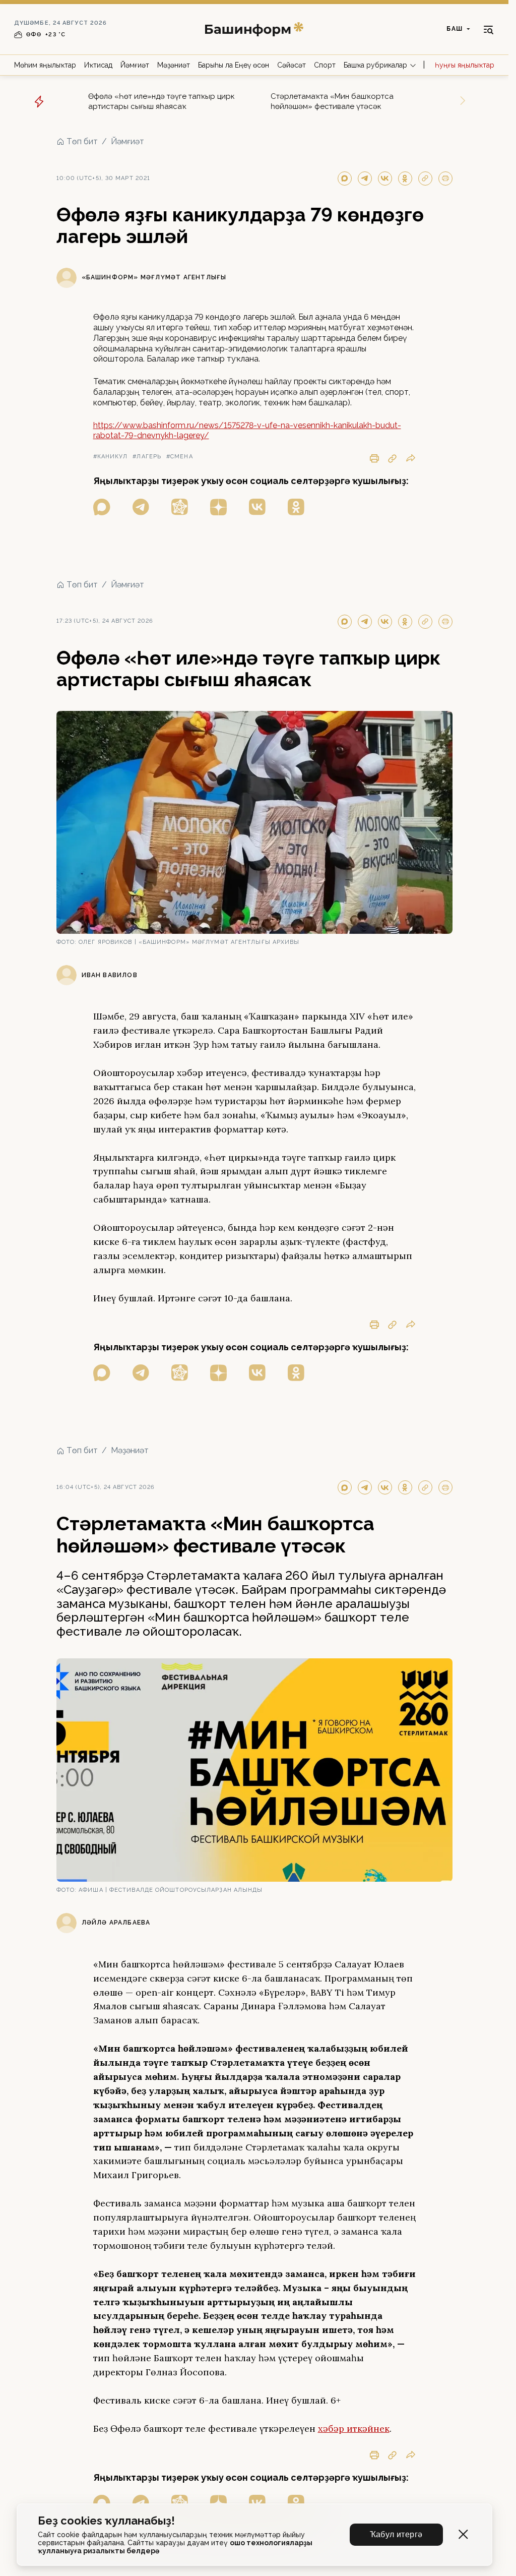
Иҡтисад (98, 65)
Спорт (325, 65)
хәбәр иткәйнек (354, 2429)
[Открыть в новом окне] (102, 507)
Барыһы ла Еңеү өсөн (234, 65)
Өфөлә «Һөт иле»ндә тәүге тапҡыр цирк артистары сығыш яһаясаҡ (162, 101)
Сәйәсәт (292, 65)
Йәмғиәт (135, 65)
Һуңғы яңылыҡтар (465, 65)
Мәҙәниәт (174, 65)
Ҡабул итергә (396, 2534)
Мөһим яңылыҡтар (45, 65)
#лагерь (147, 457)
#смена (180, 457)
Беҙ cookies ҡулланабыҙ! (106, 2521)
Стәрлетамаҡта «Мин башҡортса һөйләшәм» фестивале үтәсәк (332, 101)
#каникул (111, 457)
